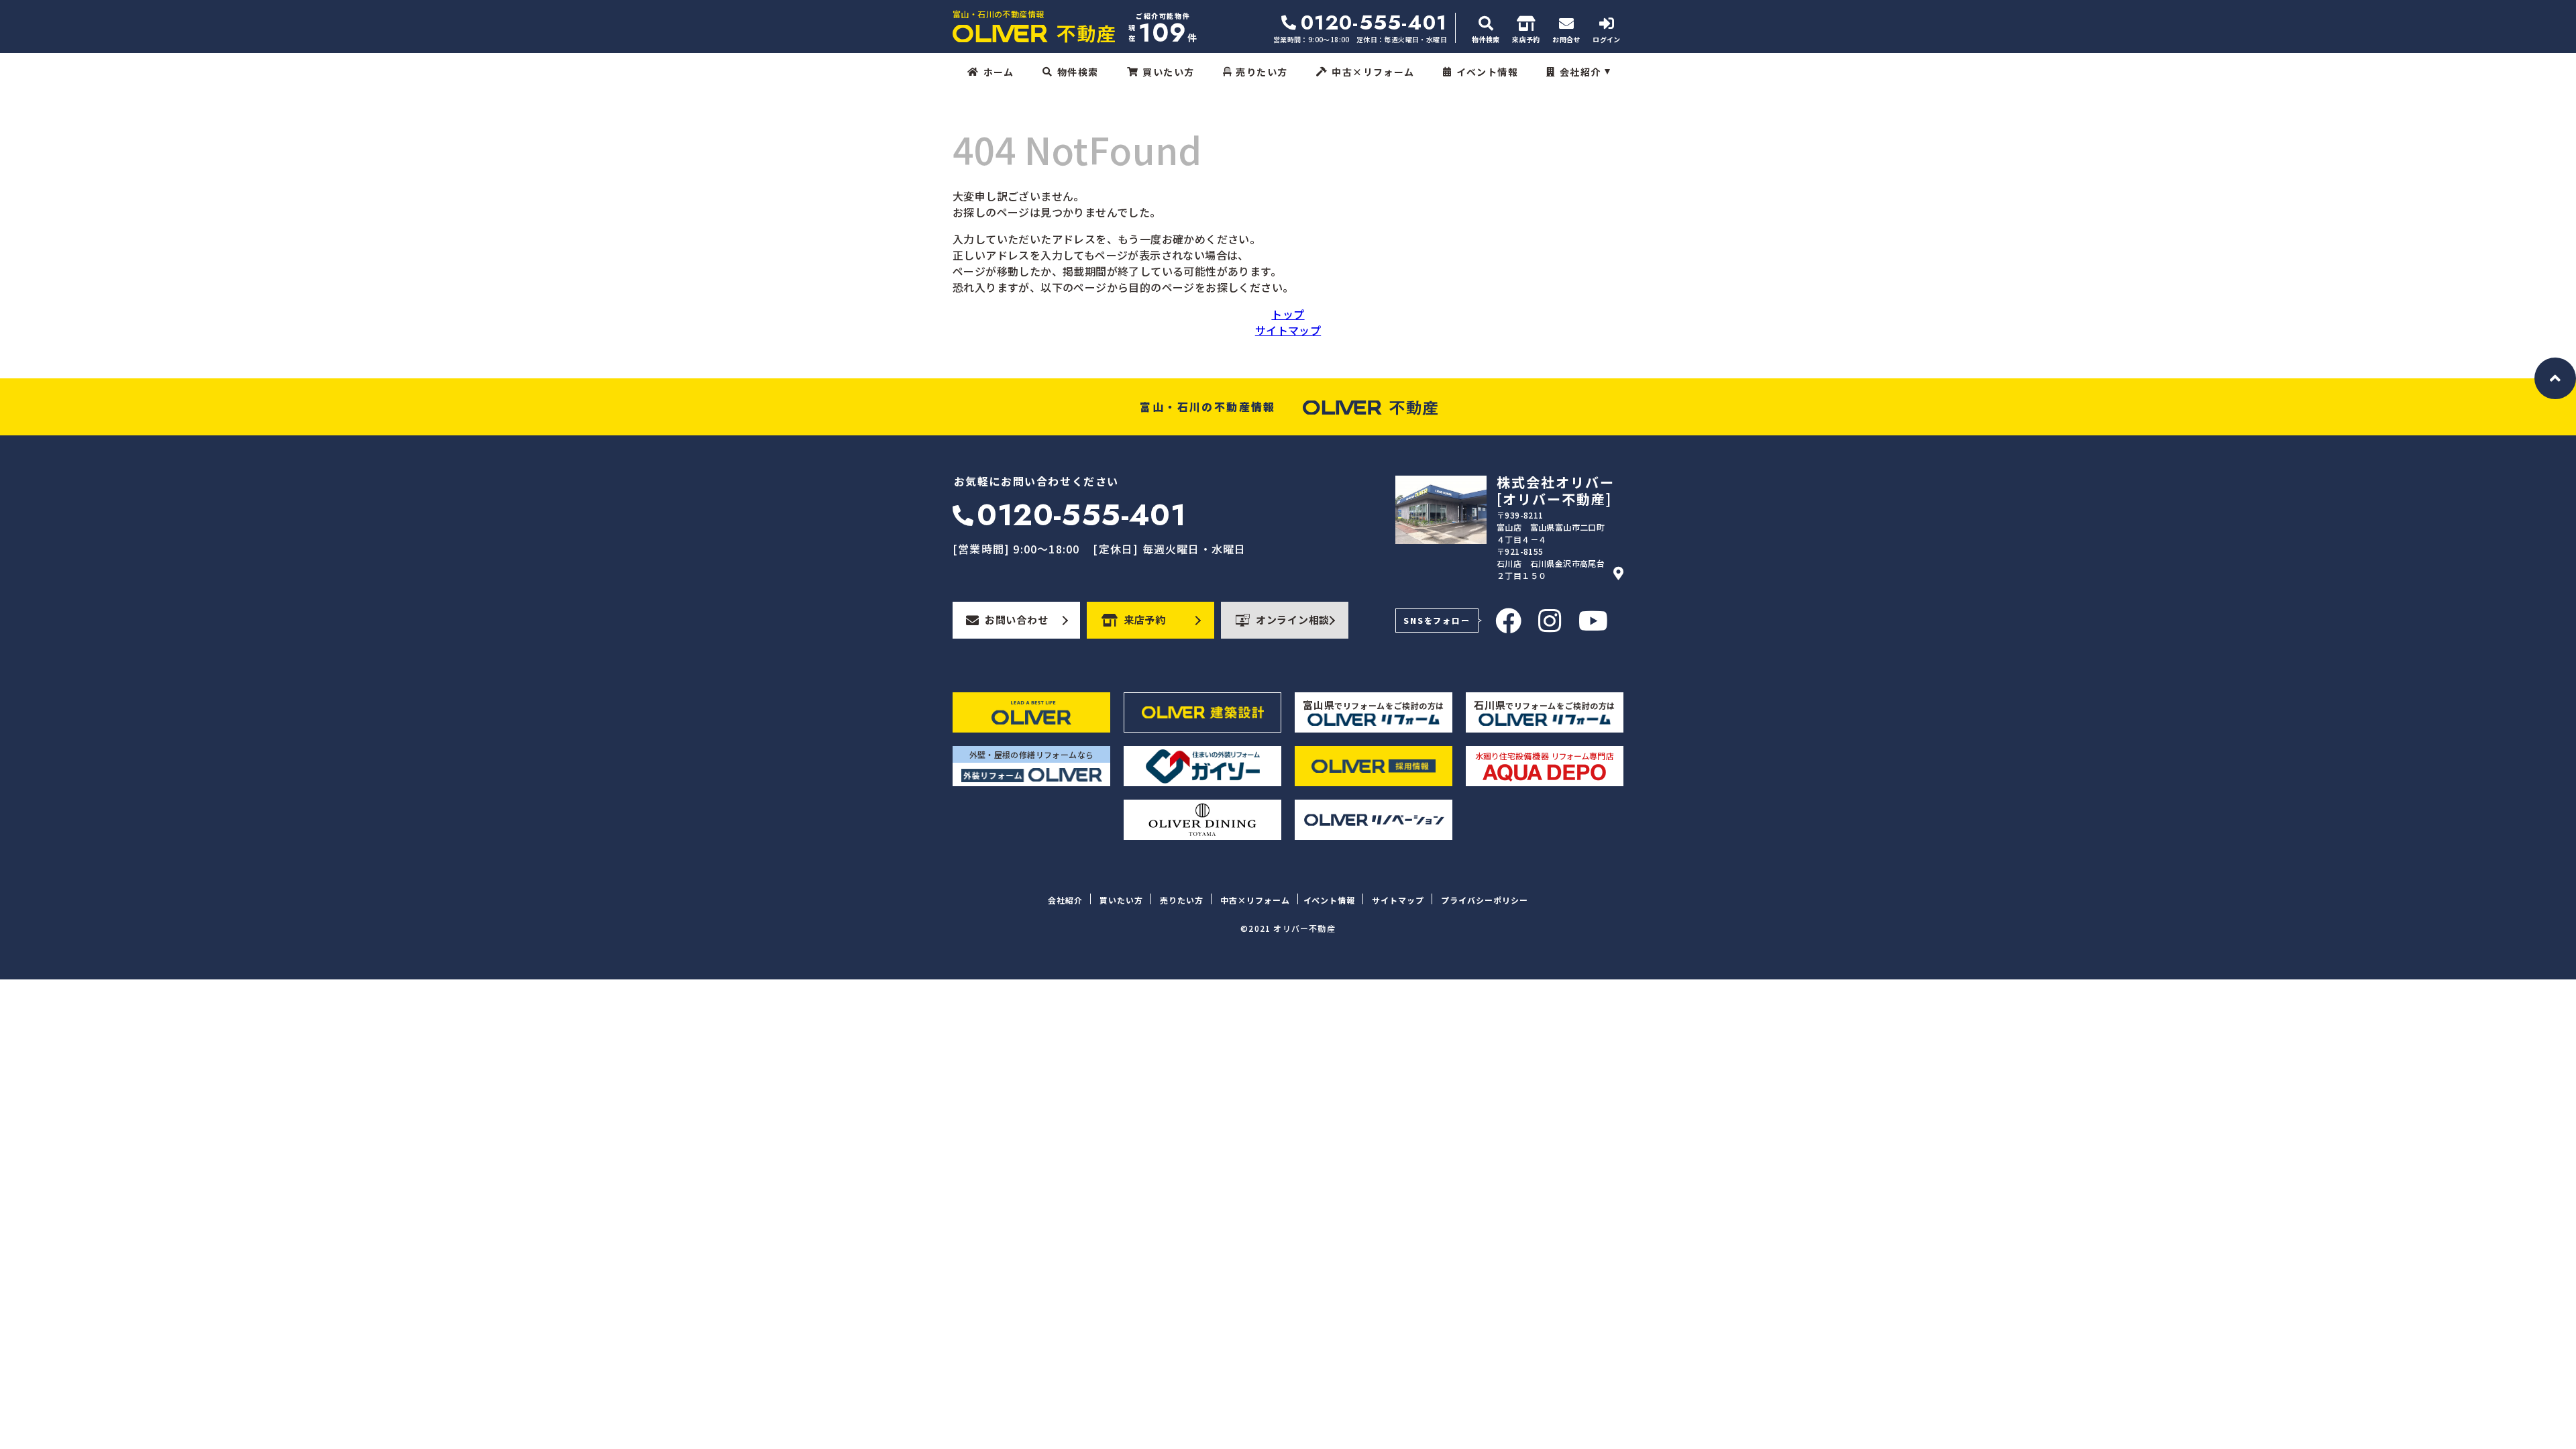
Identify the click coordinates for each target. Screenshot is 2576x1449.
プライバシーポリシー (1485, 900)
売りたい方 (1262, 72)
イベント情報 (1487, 72)
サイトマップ (1288, 330)
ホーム (999, 72)
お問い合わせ (1017, 620)
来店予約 (1145, 620)
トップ (1288, 314)
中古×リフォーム (1373, 72)
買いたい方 (1168, 72)
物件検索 (1078, 72)
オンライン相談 (1293, 620)
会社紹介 (1580, 72)
